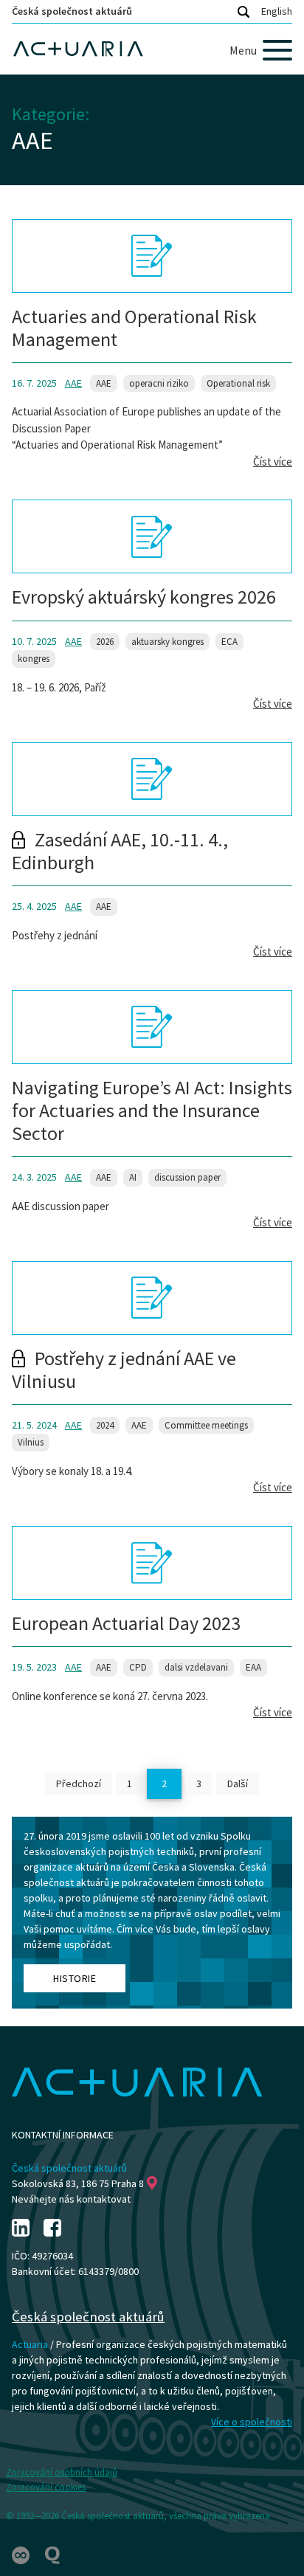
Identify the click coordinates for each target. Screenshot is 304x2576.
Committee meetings (206, 1425)
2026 (105, 642)
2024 (105, 1425)
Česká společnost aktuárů (72, 11)
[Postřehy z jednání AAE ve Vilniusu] (152, 1298)
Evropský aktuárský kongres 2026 (144, 597)
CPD (138, 1667)
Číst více (273, 462)
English (277, 11)
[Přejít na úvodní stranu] (152, 49)
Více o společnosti (252, 2422)
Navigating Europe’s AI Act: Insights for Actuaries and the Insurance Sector (152, 1110)
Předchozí (79, 1783)
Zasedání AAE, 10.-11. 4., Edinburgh (120, 851)
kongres (34, 659)
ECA (229, 642)
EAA (253, 1667)
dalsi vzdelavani (196, 1667)
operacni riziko (159, 383)
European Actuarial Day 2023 (126, 1623)
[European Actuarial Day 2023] (152, 1563)
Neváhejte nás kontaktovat (71, 2199)
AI (133, 1177)
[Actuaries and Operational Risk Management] (152, 256)
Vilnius (31, 1442)
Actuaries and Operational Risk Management (134, 328)
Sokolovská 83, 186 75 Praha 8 (78, 2183)
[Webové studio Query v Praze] (52, 2554)
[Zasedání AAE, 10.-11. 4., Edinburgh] (152, 779)
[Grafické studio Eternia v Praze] (22, 2554)
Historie (75, 1978)
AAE (73, 383)
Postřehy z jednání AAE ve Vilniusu (124, 1370)
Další (238, 1783)
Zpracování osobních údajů (62, 2472)
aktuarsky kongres (167, 642)
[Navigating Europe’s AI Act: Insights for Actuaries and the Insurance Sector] (152, 1027)
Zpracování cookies (46, 2487)
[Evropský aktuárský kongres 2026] (152, 536)
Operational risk (238, 383)
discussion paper (187, 1177)
